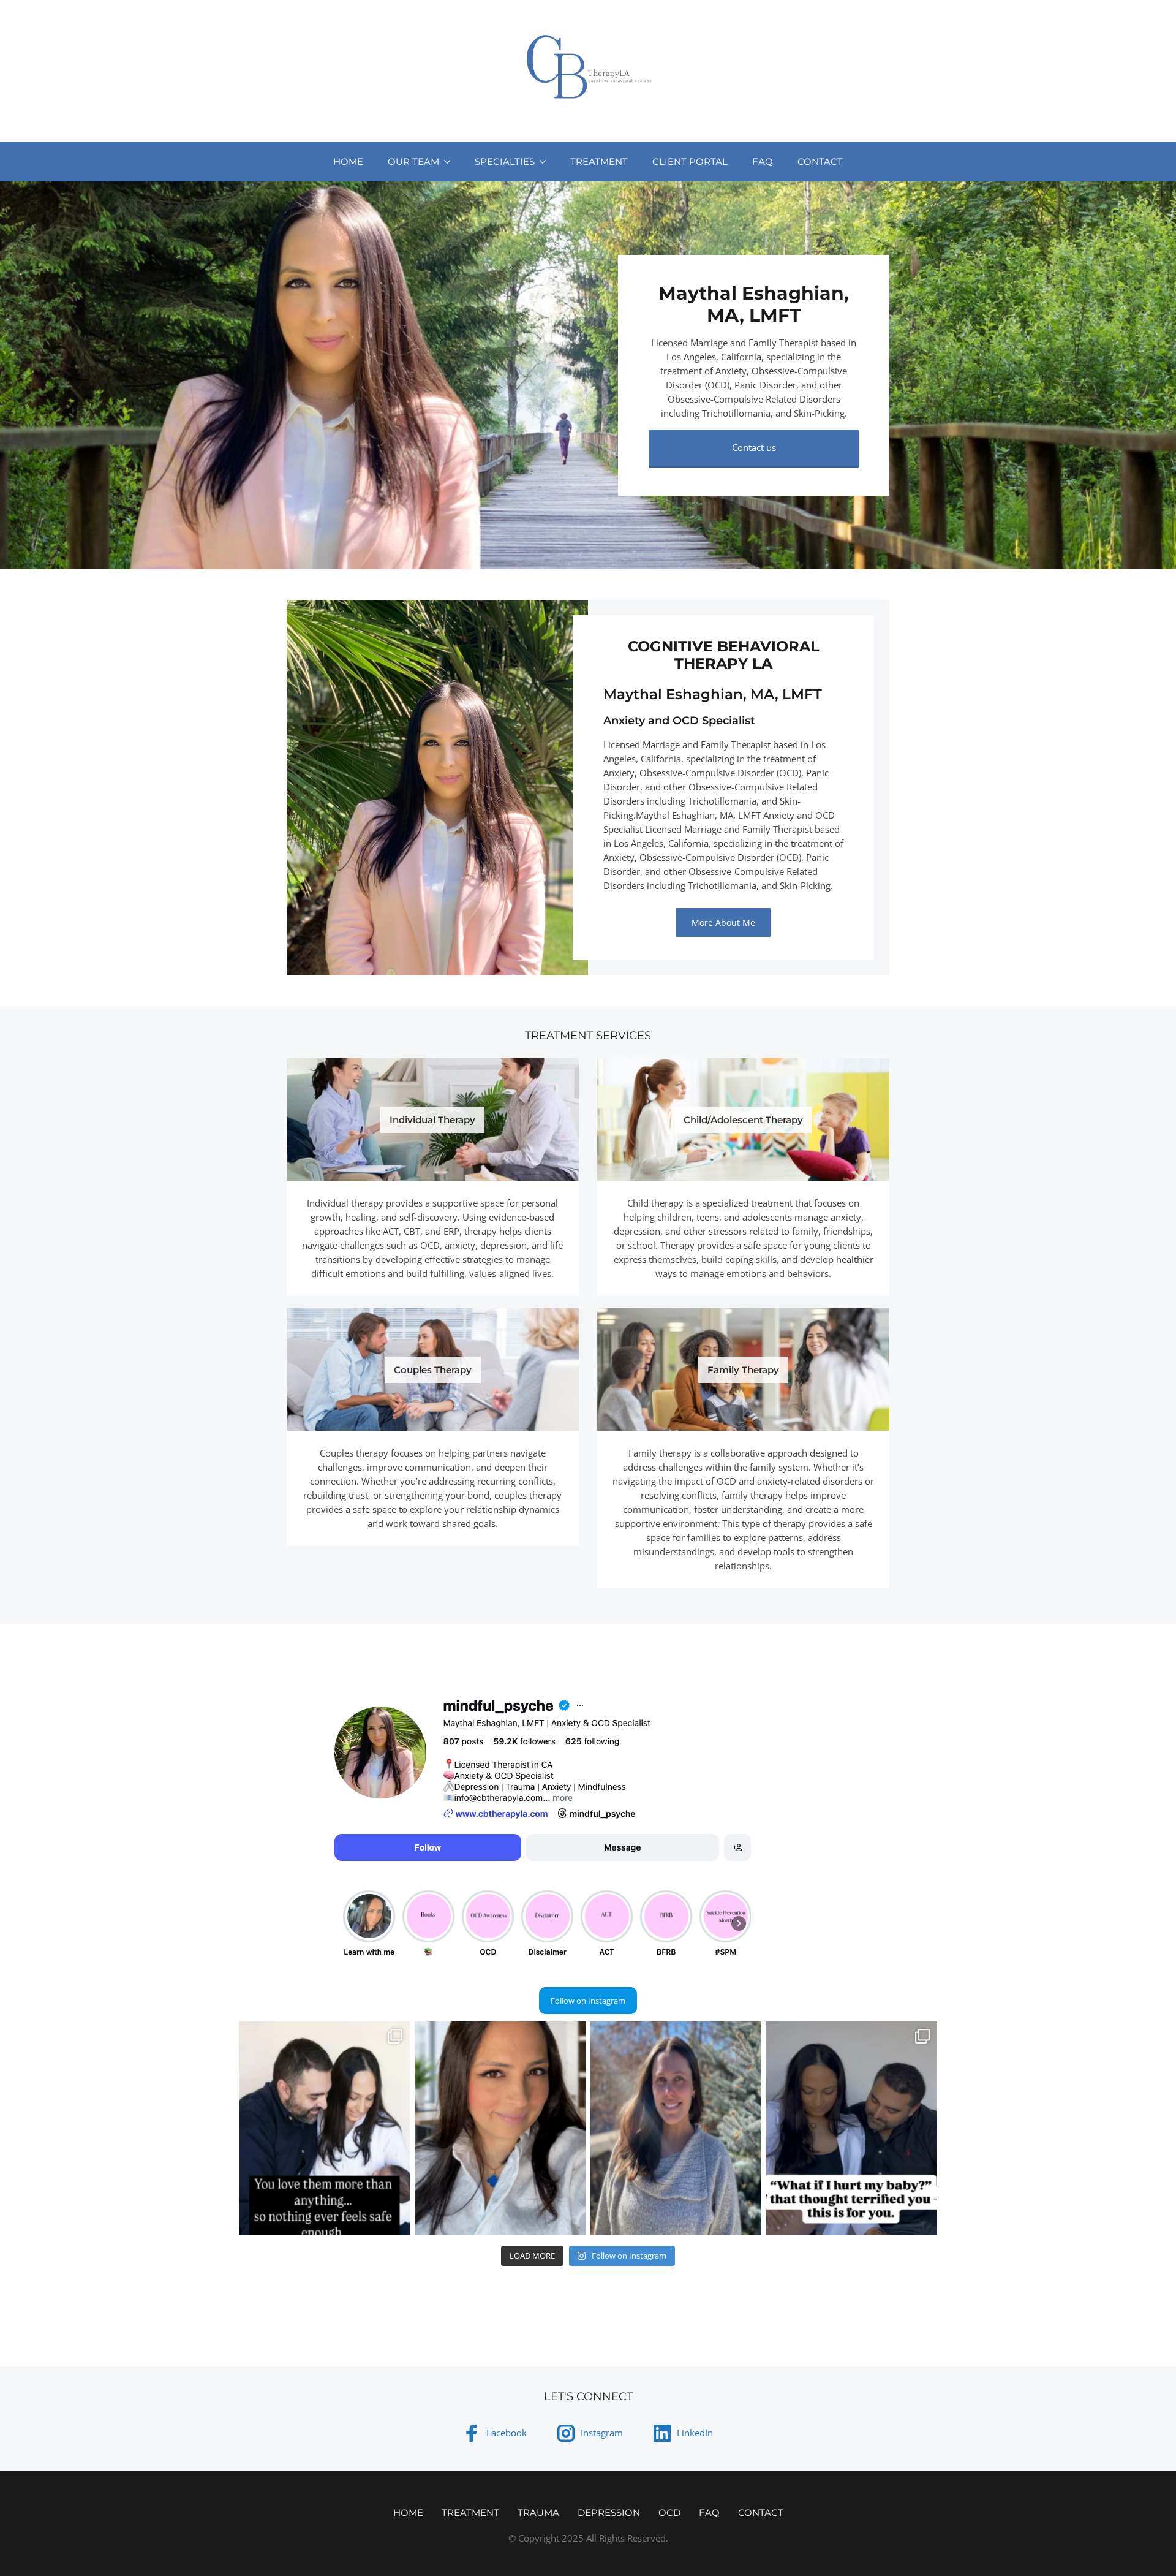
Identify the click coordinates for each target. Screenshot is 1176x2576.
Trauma (538, 2513)
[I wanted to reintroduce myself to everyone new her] (500, 2128)
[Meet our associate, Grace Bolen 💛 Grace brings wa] (676, 2128)
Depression (609, 2513)
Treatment (599, 161)
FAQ (763, 161)
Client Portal (690, 161)
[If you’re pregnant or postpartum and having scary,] (852, 2128)
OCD (669, 2513)
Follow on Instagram (588, 2001)
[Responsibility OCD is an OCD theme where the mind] (324, 2128)
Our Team (413, 161)
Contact (820, 161)
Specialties (505, 161)
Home (348, 161)
